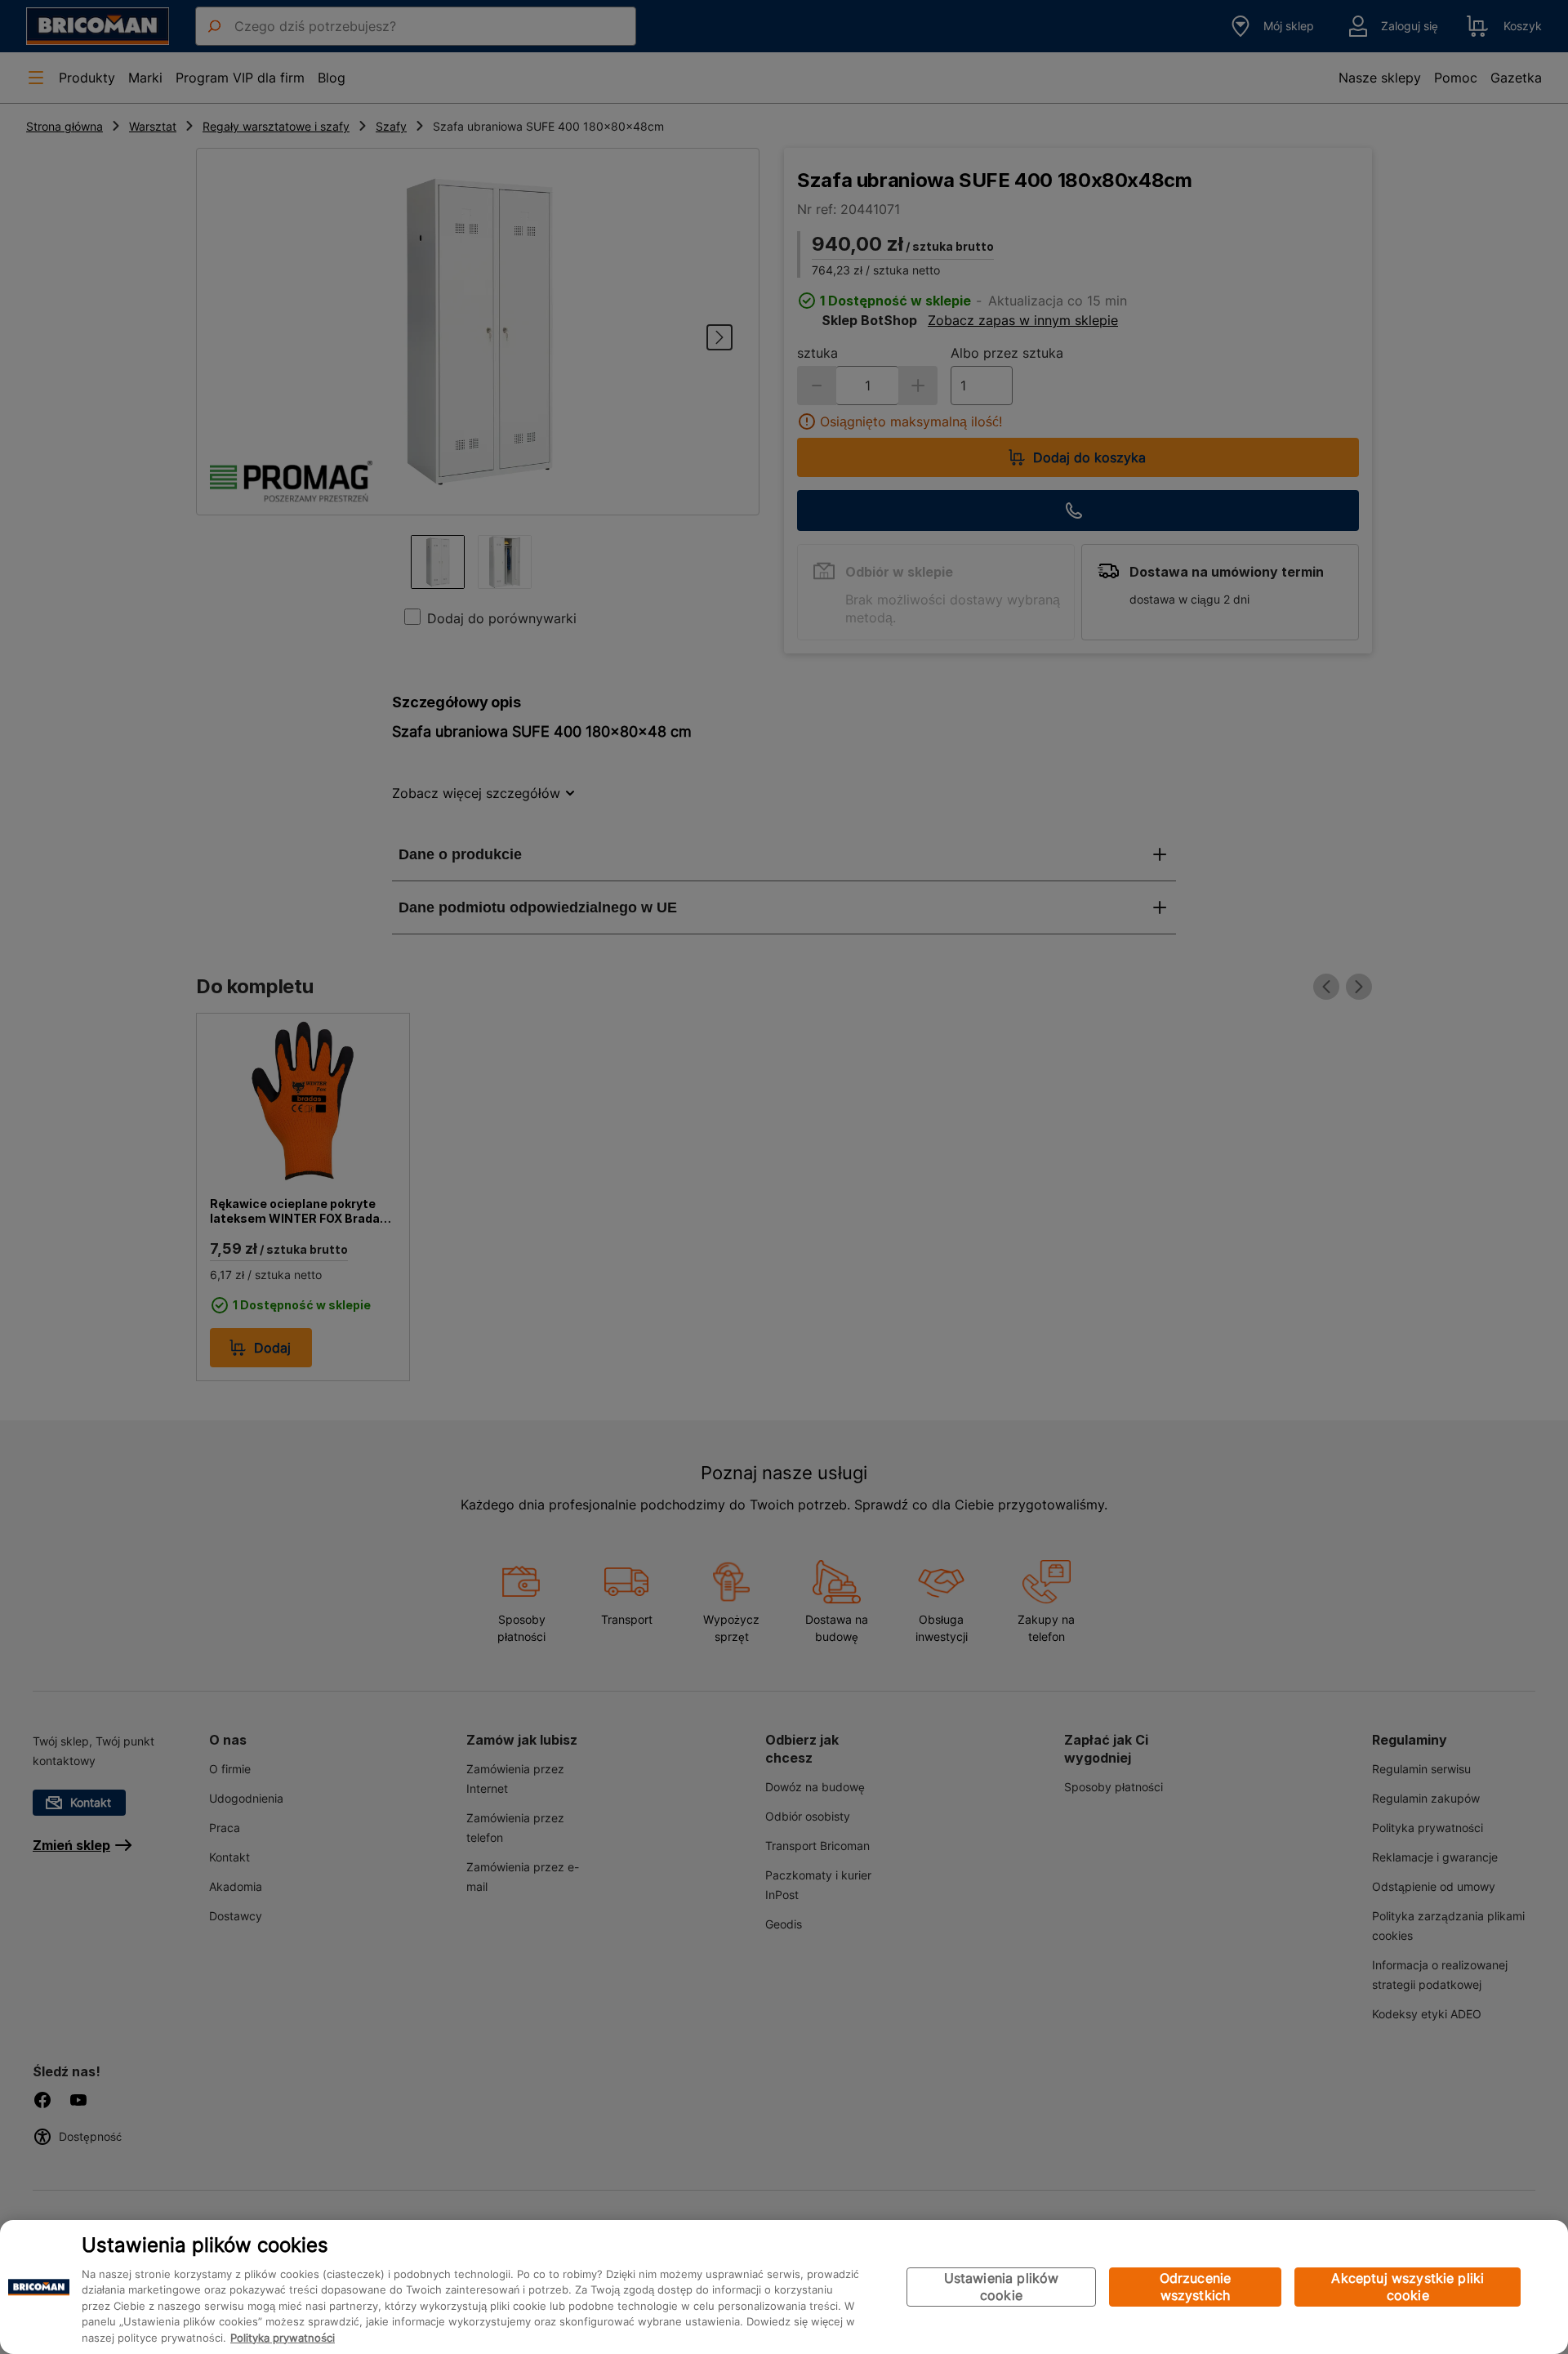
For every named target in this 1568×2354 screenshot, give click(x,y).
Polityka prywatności (283, 2338)
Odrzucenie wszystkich (1196, 2287)
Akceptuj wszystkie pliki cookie (1408, 2287)
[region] (784, 2287)
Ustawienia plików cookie (1002, 2287)
